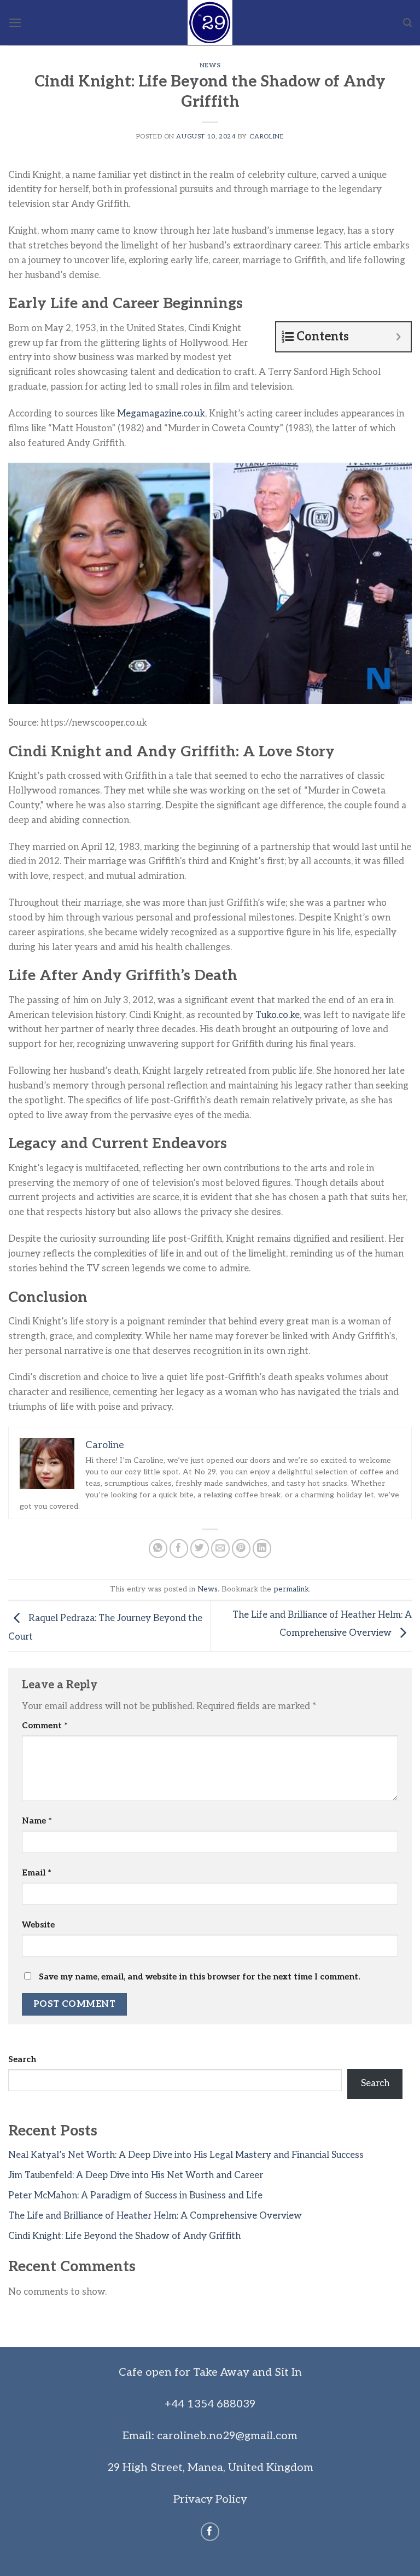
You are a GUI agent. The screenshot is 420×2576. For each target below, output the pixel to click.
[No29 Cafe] (210, 23)
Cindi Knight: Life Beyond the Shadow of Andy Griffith (124, 2236)
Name (37, 1821)
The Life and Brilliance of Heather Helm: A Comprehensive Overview (155, 2216)
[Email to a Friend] (221, 1549)
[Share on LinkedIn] (262, 1549)
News (210, 65)
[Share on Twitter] (200, 1549)
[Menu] (15, 23)
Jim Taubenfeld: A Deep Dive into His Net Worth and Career (136, 2175)
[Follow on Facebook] (210, 2532)
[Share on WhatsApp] (158, 1549)
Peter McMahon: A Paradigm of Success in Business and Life (135, 2196)
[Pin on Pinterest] (241, 1549)
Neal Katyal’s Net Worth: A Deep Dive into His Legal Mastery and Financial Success (186, 2155)
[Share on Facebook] (179, 1549)
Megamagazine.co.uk (161, 414)
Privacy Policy (210, 2499)
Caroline (267, 136)
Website (38, 1925)
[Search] (407, 23)
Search (22, 2059)
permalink (291, 1589)
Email (37, 1873)
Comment (45, 1726)
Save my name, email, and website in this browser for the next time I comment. (199, 1977)
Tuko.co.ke (278, 1015)
